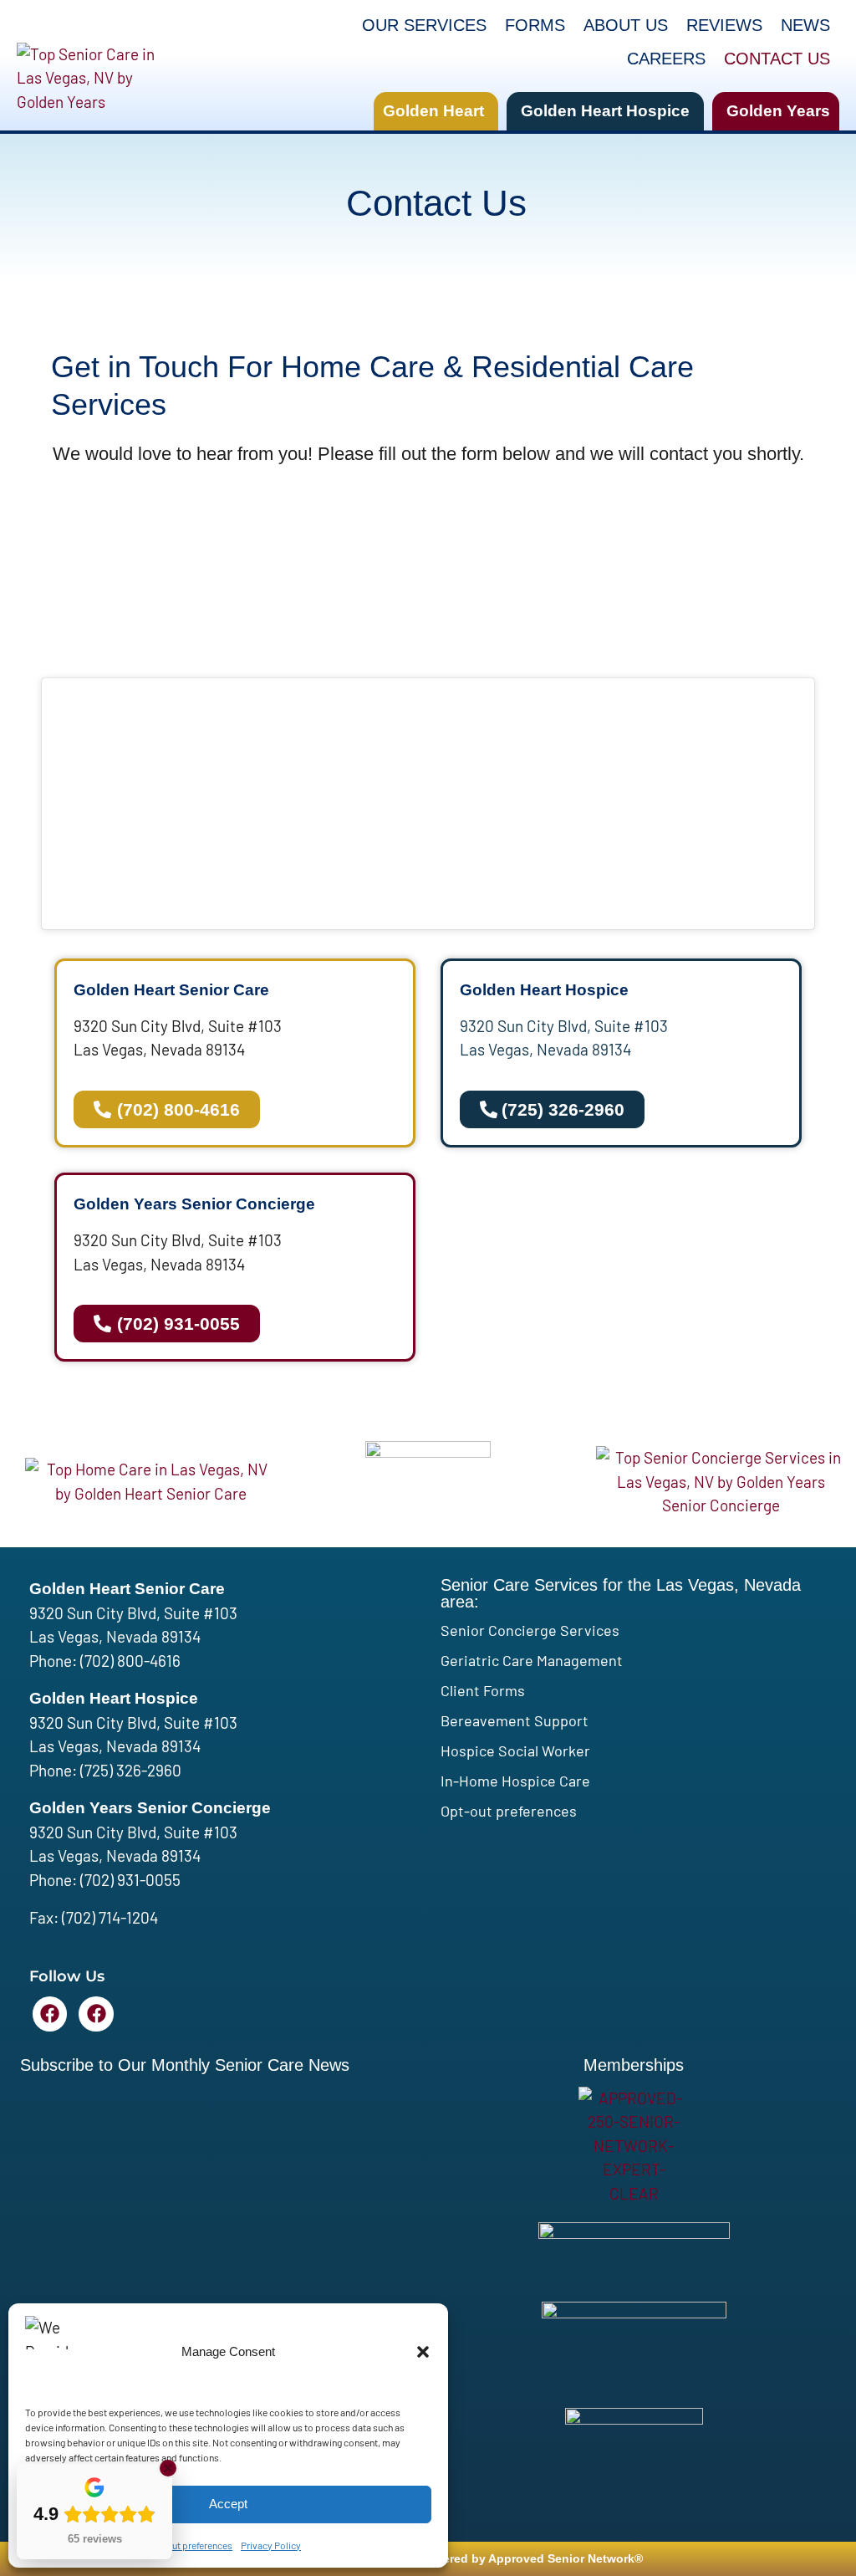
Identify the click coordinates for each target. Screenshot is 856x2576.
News (805, 25)
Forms (535, 25)
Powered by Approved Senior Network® (531, 2558)
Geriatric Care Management (532, 1660)
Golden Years (778, 111)
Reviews (724, 25)
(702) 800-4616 (130, 1661)
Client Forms (483, 1690)
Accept (228, 2504)
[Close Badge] (168, 2468)
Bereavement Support (515, 1720)
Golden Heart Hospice (605, 111)
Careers (666, 59)
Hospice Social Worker (515, 1751)
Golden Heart (433, 111)
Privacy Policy (271, 2545)
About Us (626, 25)
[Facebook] (50, 2014)
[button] (423, 2352)
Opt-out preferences (190, 2545)
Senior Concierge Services (530, 1630)
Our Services (424, 25)
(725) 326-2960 (131, 1770)
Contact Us (777, 59)
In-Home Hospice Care (515, 1781)
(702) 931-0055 (130, 1880)
